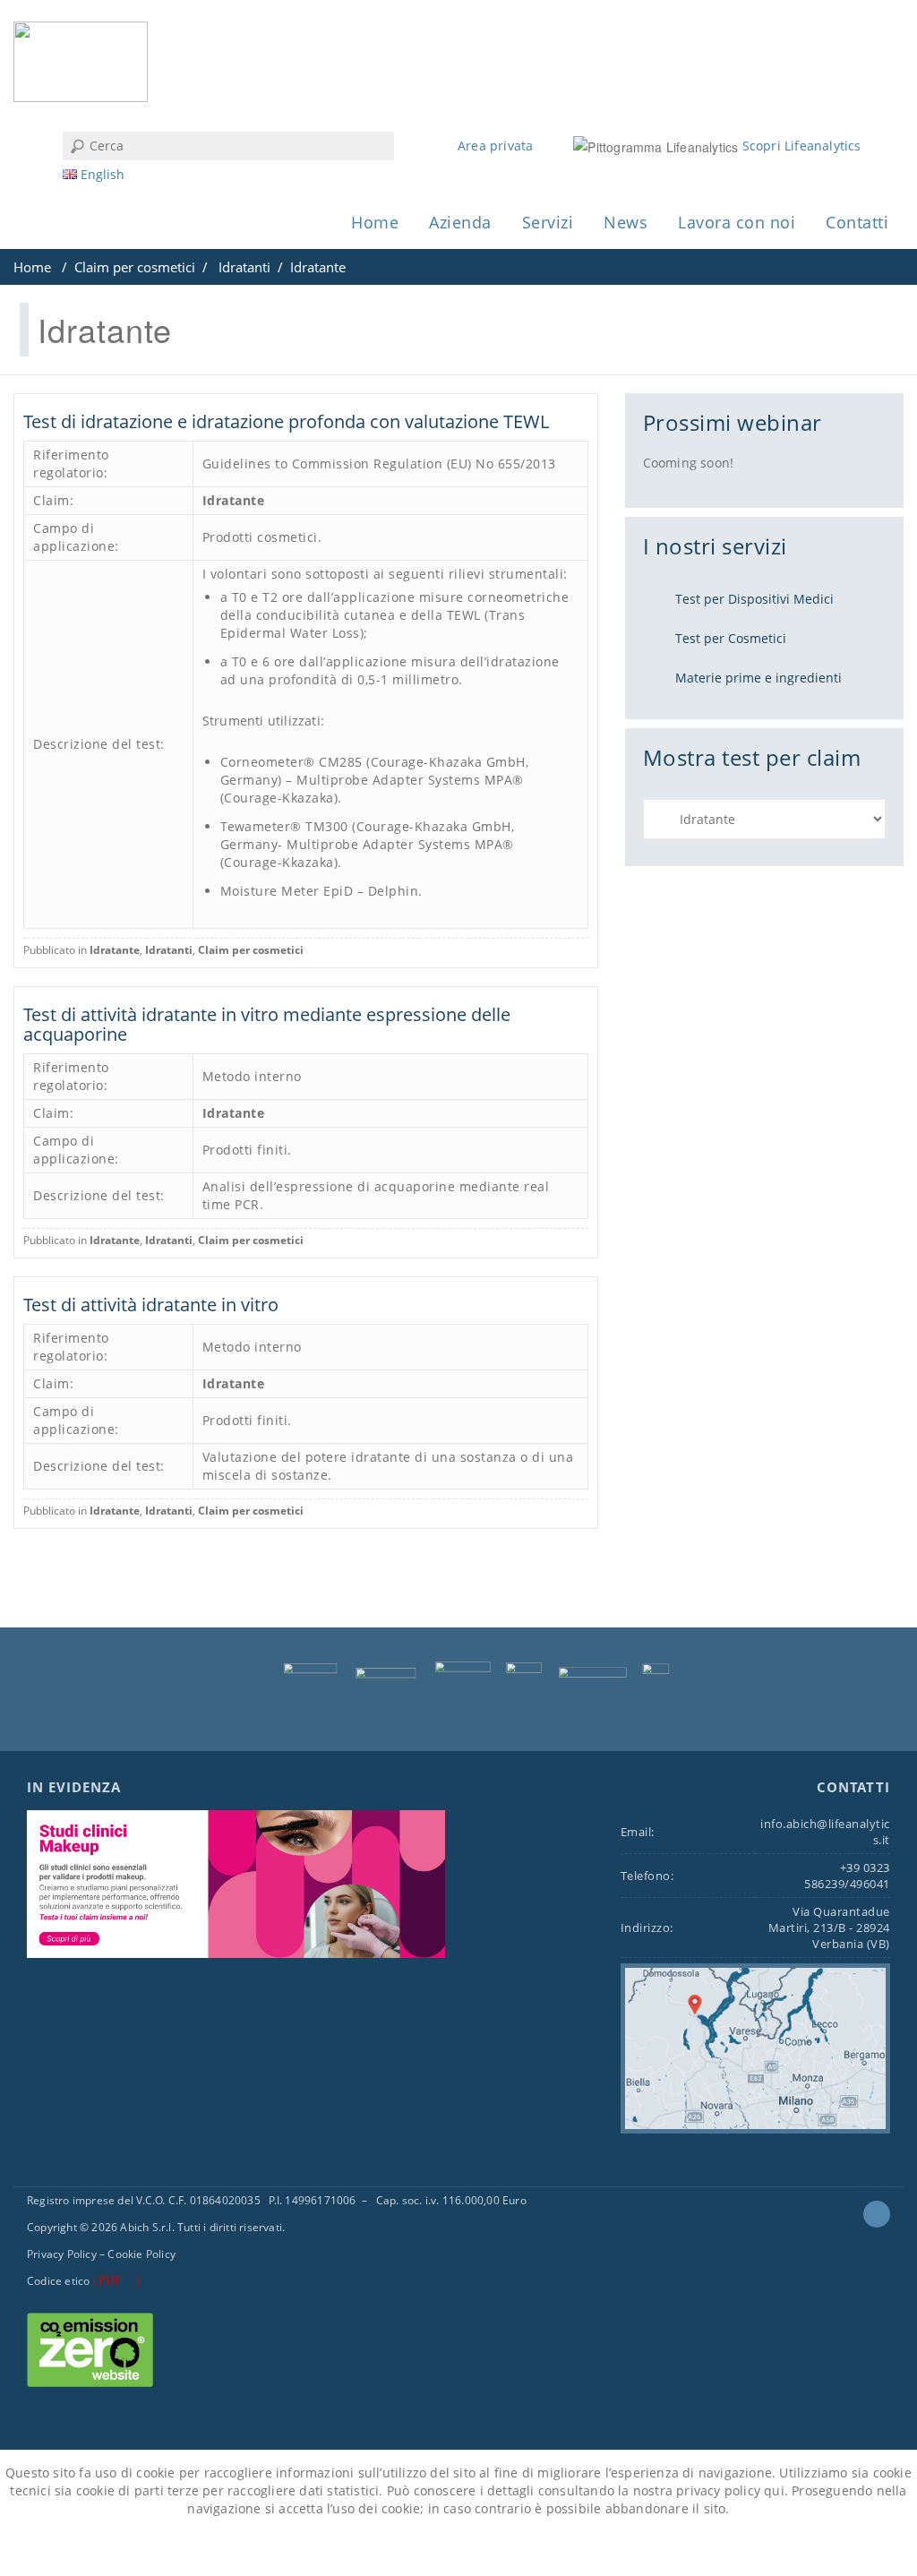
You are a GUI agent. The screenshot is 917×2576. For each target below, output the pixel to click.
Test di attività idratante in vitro (151, 1305)
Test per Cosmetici (731, 638)
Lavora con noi (737, 222)
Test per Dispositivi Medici (754, 599)
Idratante (234, 500)
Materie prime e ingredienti (758, 678)
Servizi (548, 222)
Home (375, 222)
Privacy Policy (62, 2254)
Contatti (857, 222)
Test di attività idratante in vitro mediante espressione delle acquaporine (267, 1024)
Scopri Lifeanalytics (802, 146)
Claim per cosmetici (135, 267)
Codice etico (58, 2281)
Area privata (495, 146)
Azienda (460, 222)
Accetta (395, 2548)
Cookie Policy (141, 2254)
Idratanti (244, 267)
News (626, 222)
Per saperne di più (503, 2548)
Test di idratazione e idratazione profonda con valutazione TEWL (286, 421)
